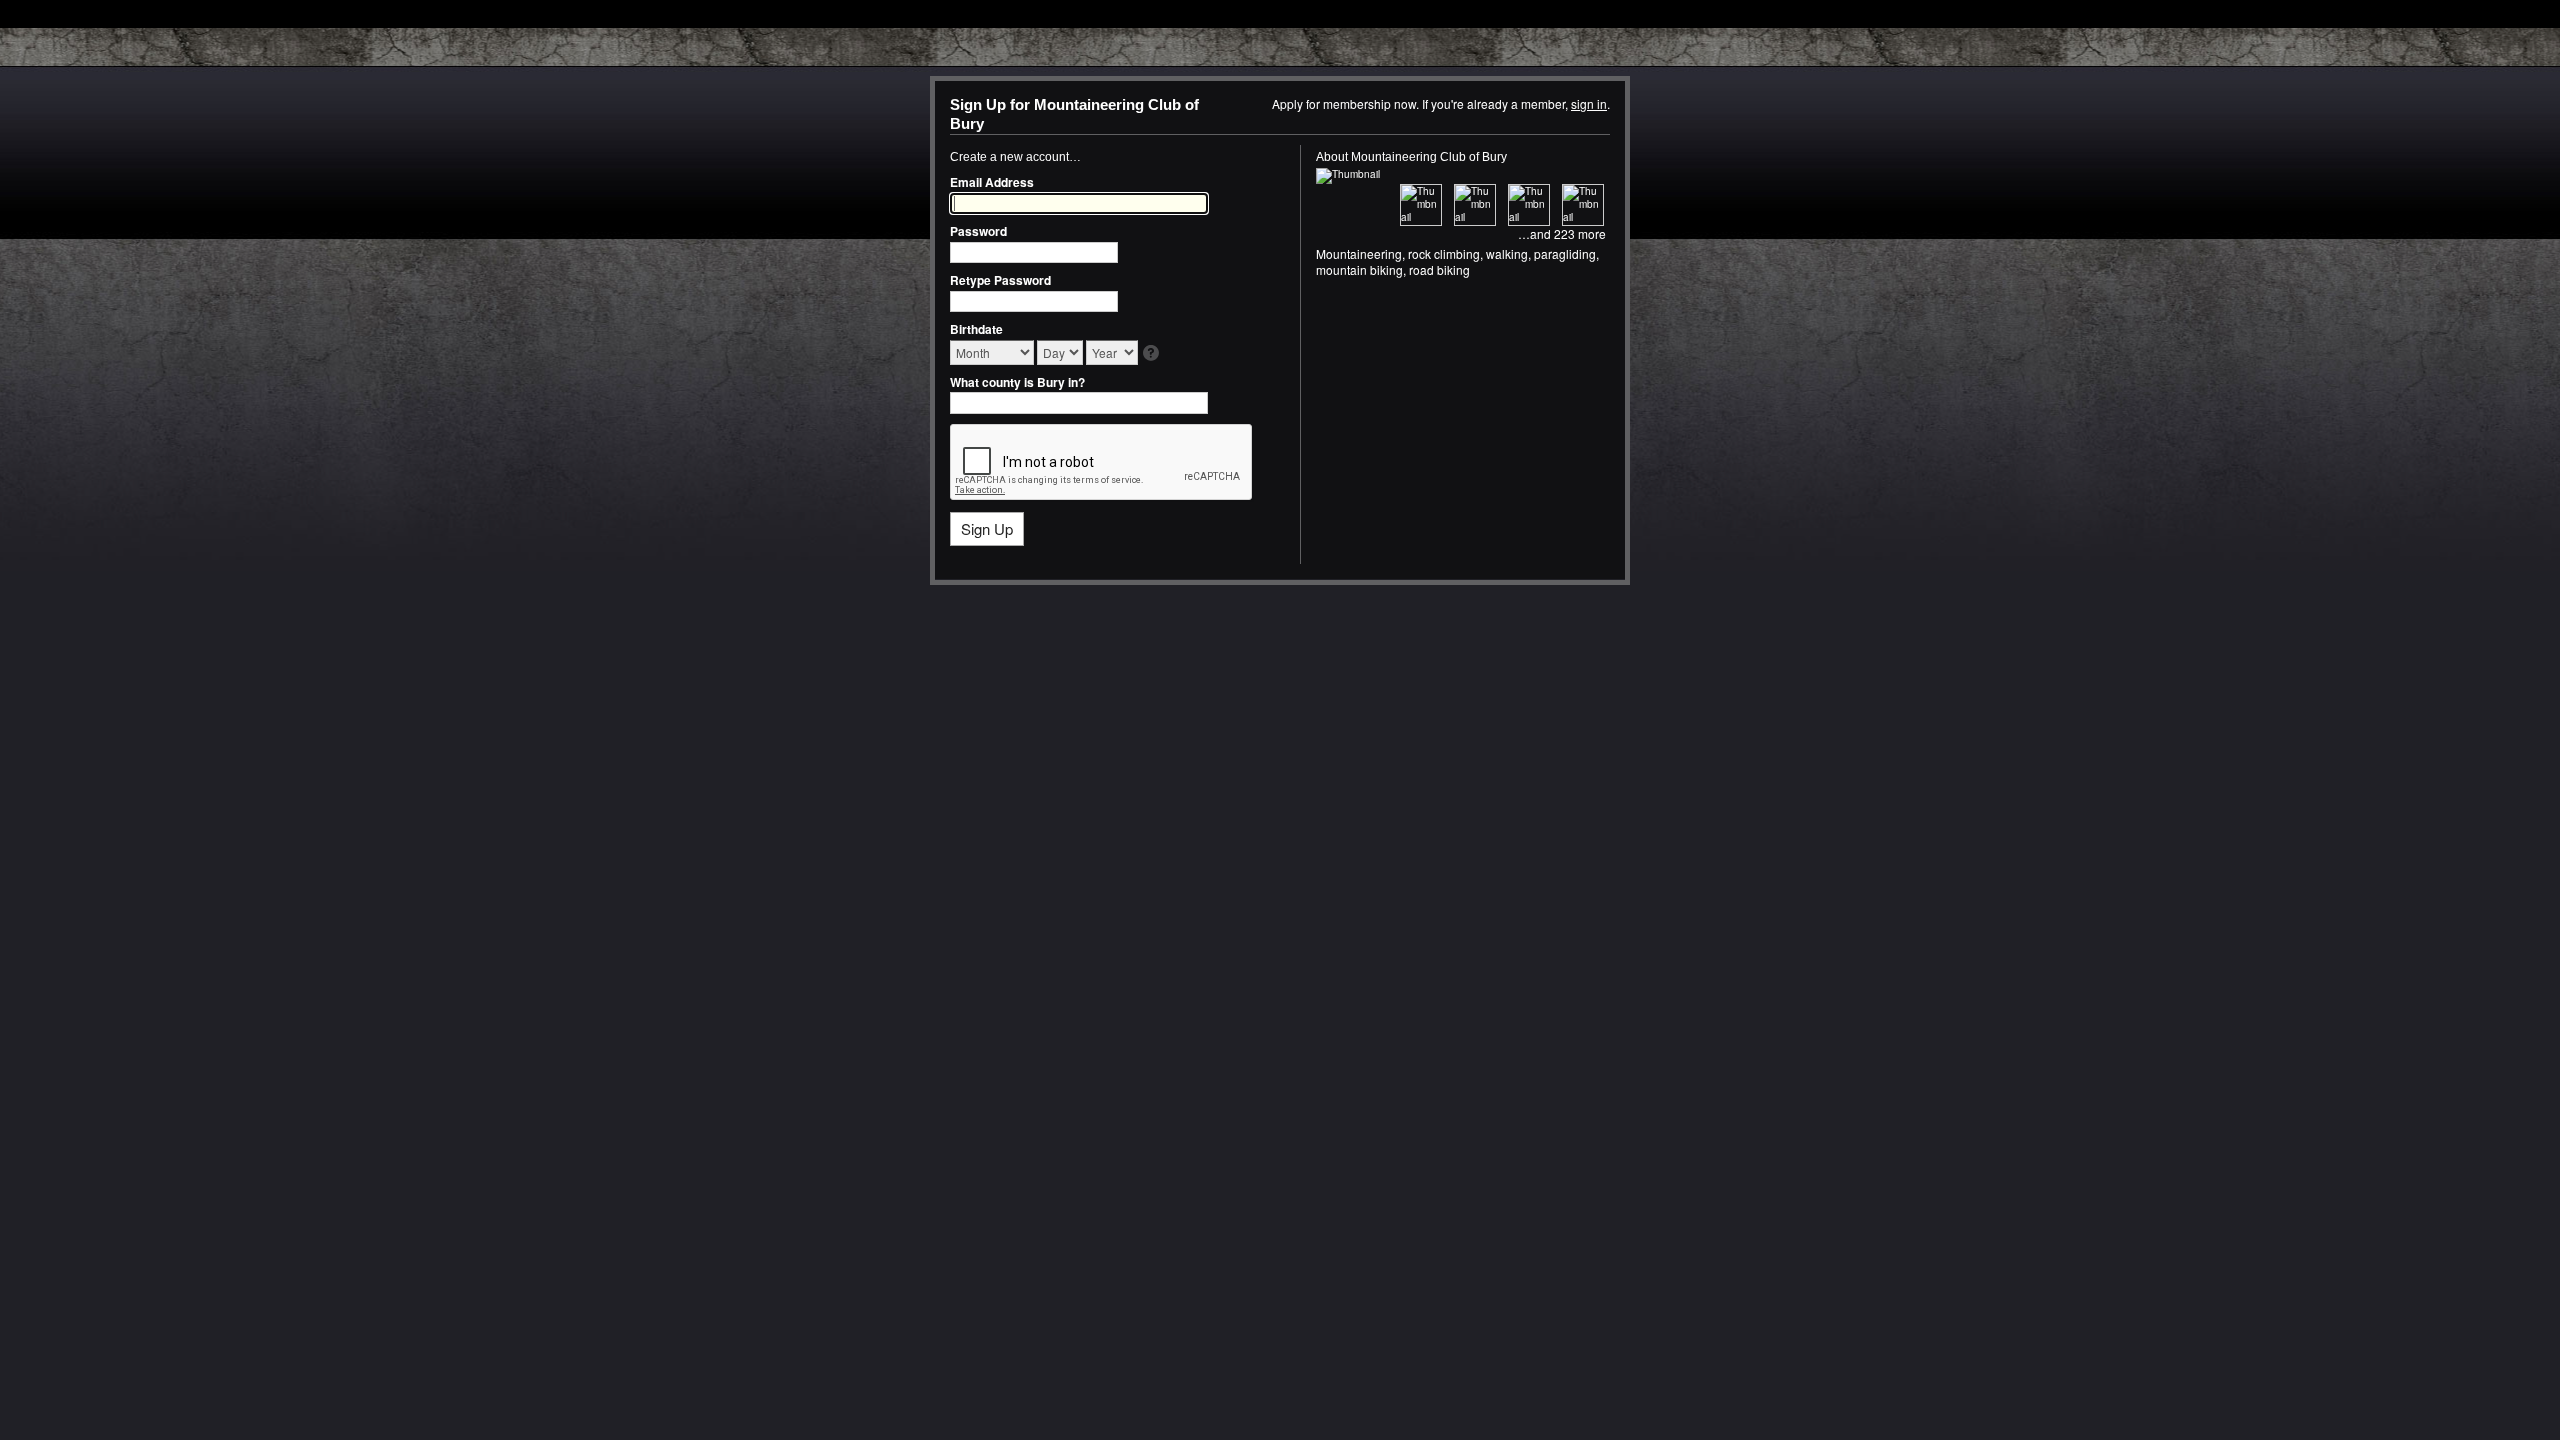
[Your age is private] (1152, 354)
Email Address (992, 182)
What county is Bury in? (1017, 382)
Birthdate (976, 329)
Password (978, 231)
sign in (1589, 103)
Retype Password (1000, 280)
